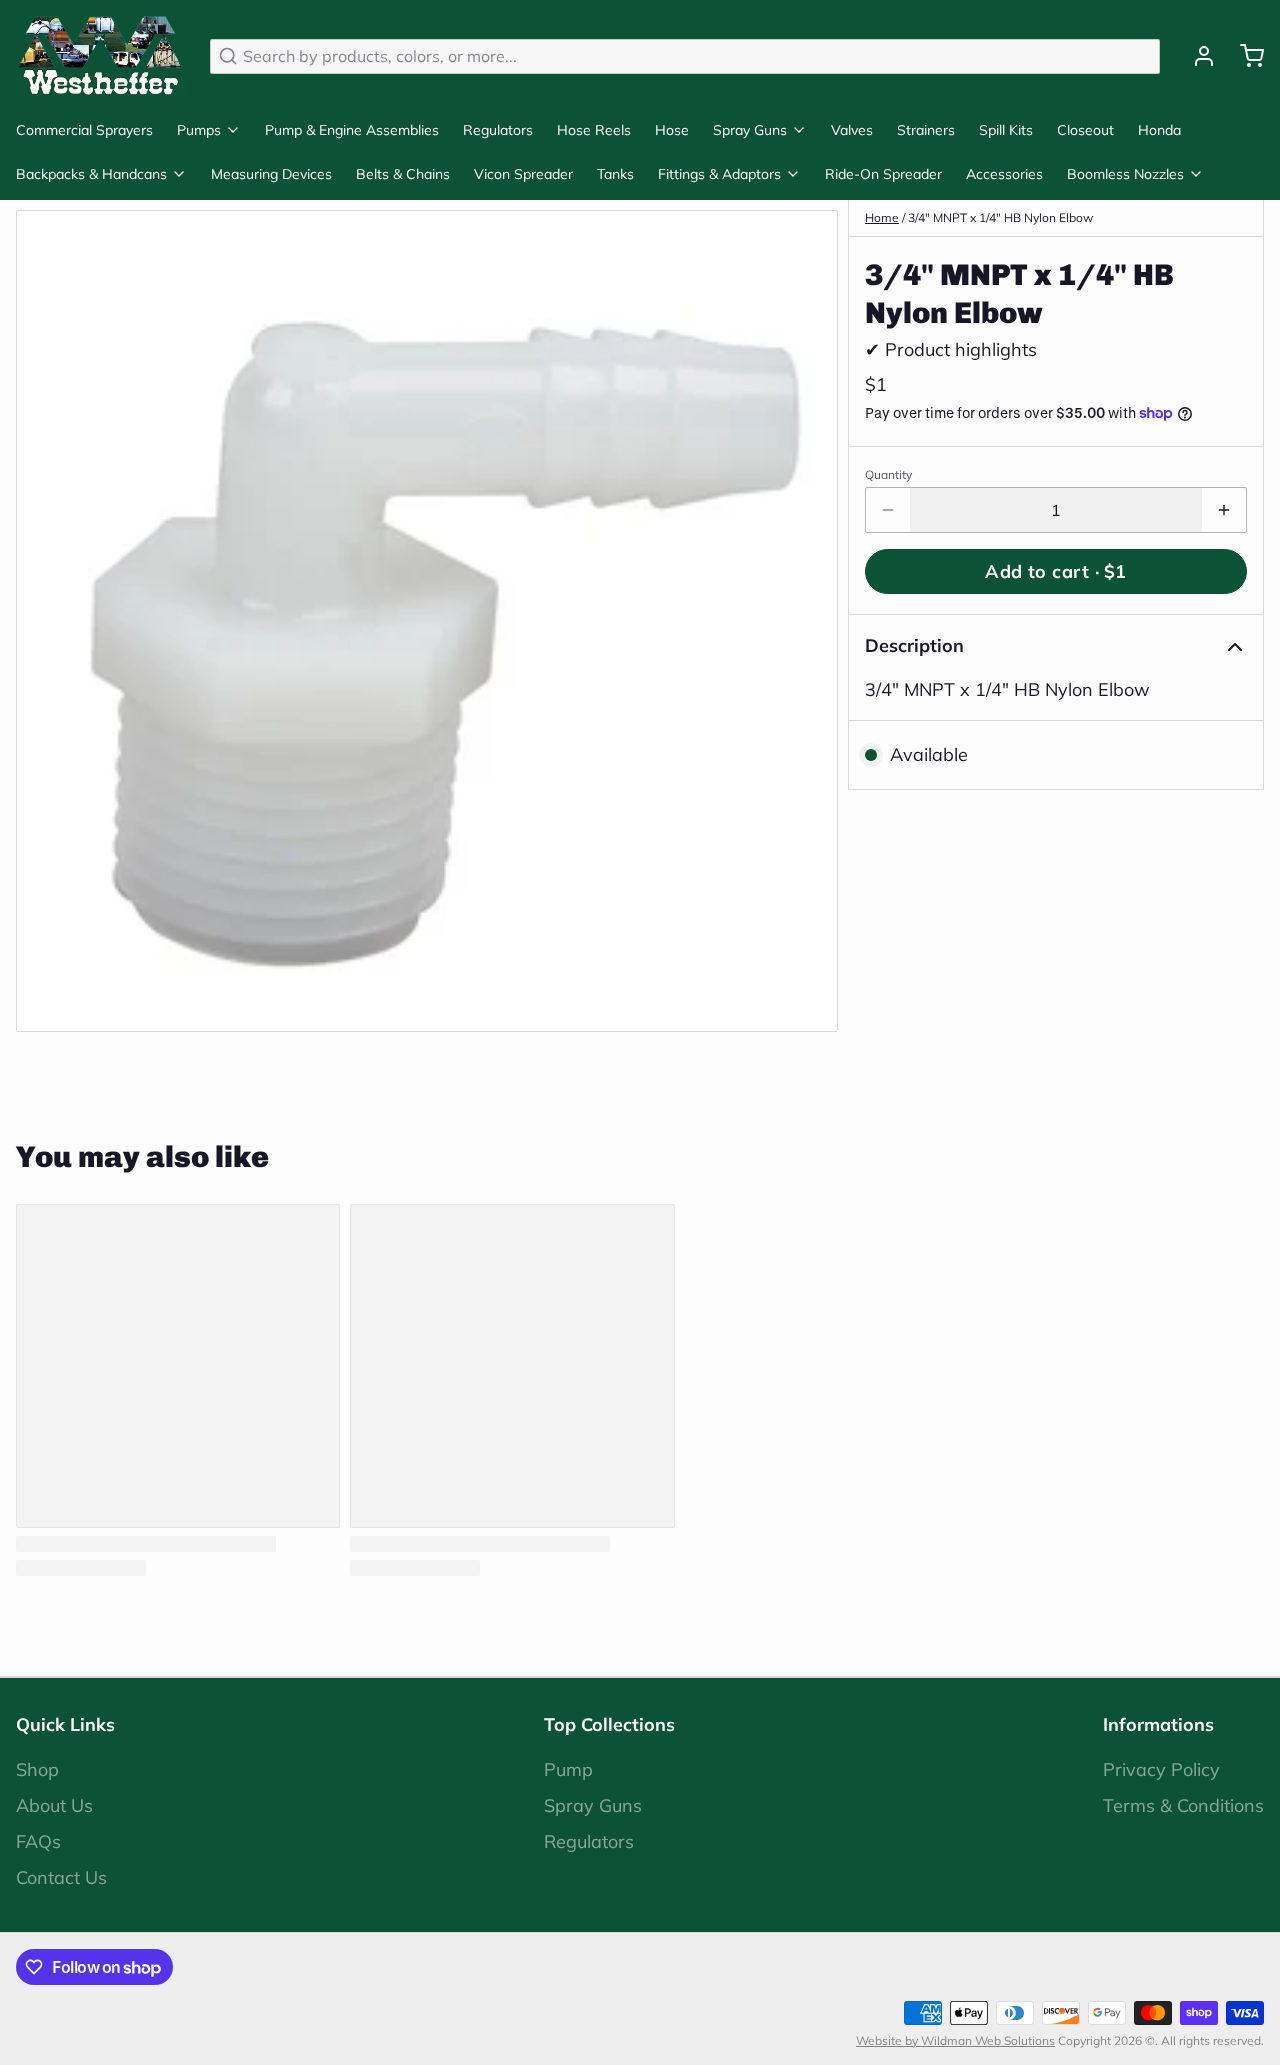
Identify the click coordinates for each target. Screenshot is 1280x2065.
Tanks (615, 174)
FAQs (38, 1841)
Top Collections (609, 1724)
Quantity (888, 474)
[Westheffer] (101, 56)
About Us (54, 1805)
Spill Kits (1006, 130)
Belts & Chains (403, 174)
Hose (672, 130)
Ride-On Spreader (883, 174)
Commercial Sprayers (84, 130)
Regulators (498, 130)
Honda (1159, 130)
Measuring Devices (271, 174)
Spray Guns (750, 130)
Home (882, 217)
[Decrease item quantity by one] (888, 510)
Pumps (199, 130)
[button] (1056, 571)
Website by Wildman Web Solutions (955, 2040)
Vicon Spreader (523, 174)
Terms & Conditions (1183, 1805)
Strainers (926, 130)
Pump (568, 1769)
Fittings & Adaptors (719, 174)
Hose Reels (594, 130)
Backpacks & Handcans (91, 174)
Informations (1158, 1724)
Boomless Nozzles (1125, 174)
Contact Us (61, 1877)
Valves (852, 130)
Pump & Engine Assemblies (352, 130)
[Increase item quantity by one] (1224, 510)
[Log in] (1196, 56)
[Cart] (1244, 56)
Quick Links (65, 1724)
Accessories (1004, 174)
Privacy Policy (1161, 1769)
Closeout (1085, 130)
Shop (37, 1769)
